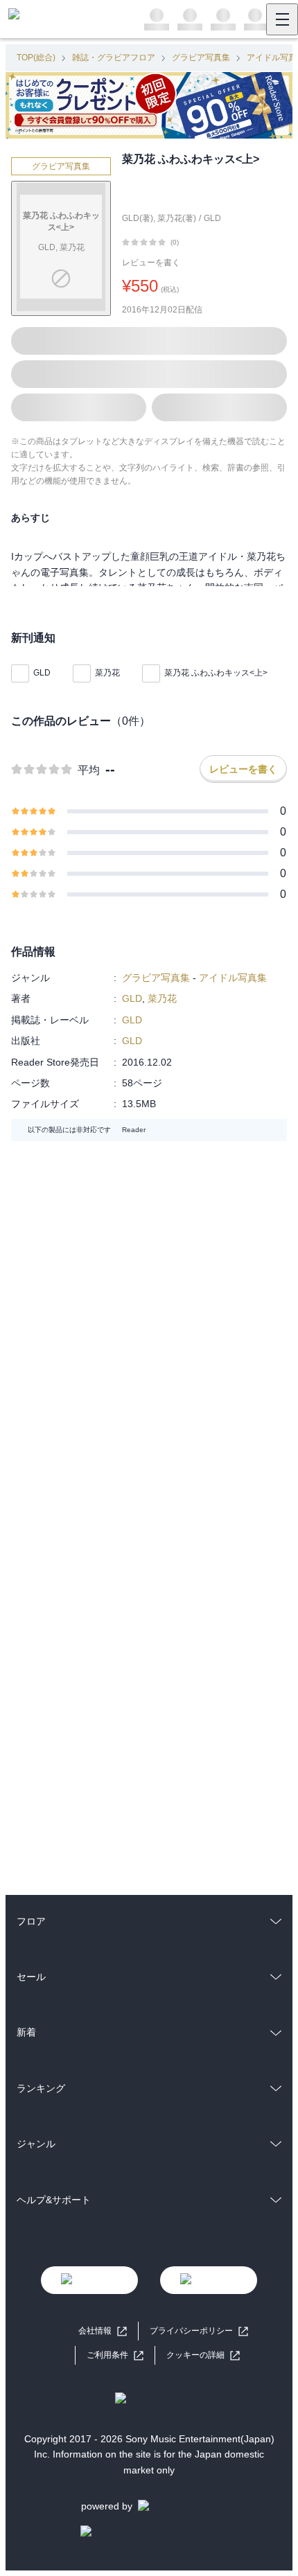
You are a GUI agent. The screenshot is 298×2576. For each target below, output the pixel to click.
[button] (203, 2355)
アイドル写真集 (233, 978)
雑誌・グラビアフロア (114, 58)
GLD (212, 218)
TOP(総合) (36, 58)
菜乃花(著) (177, 218)
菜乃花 (107, 673)
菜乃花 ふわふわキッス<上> (216, 673)
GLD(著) (138, 218)
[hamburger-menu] (282, 19)
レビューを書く (151, 263)
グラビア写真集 (201, 58)
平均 (89, 770)
